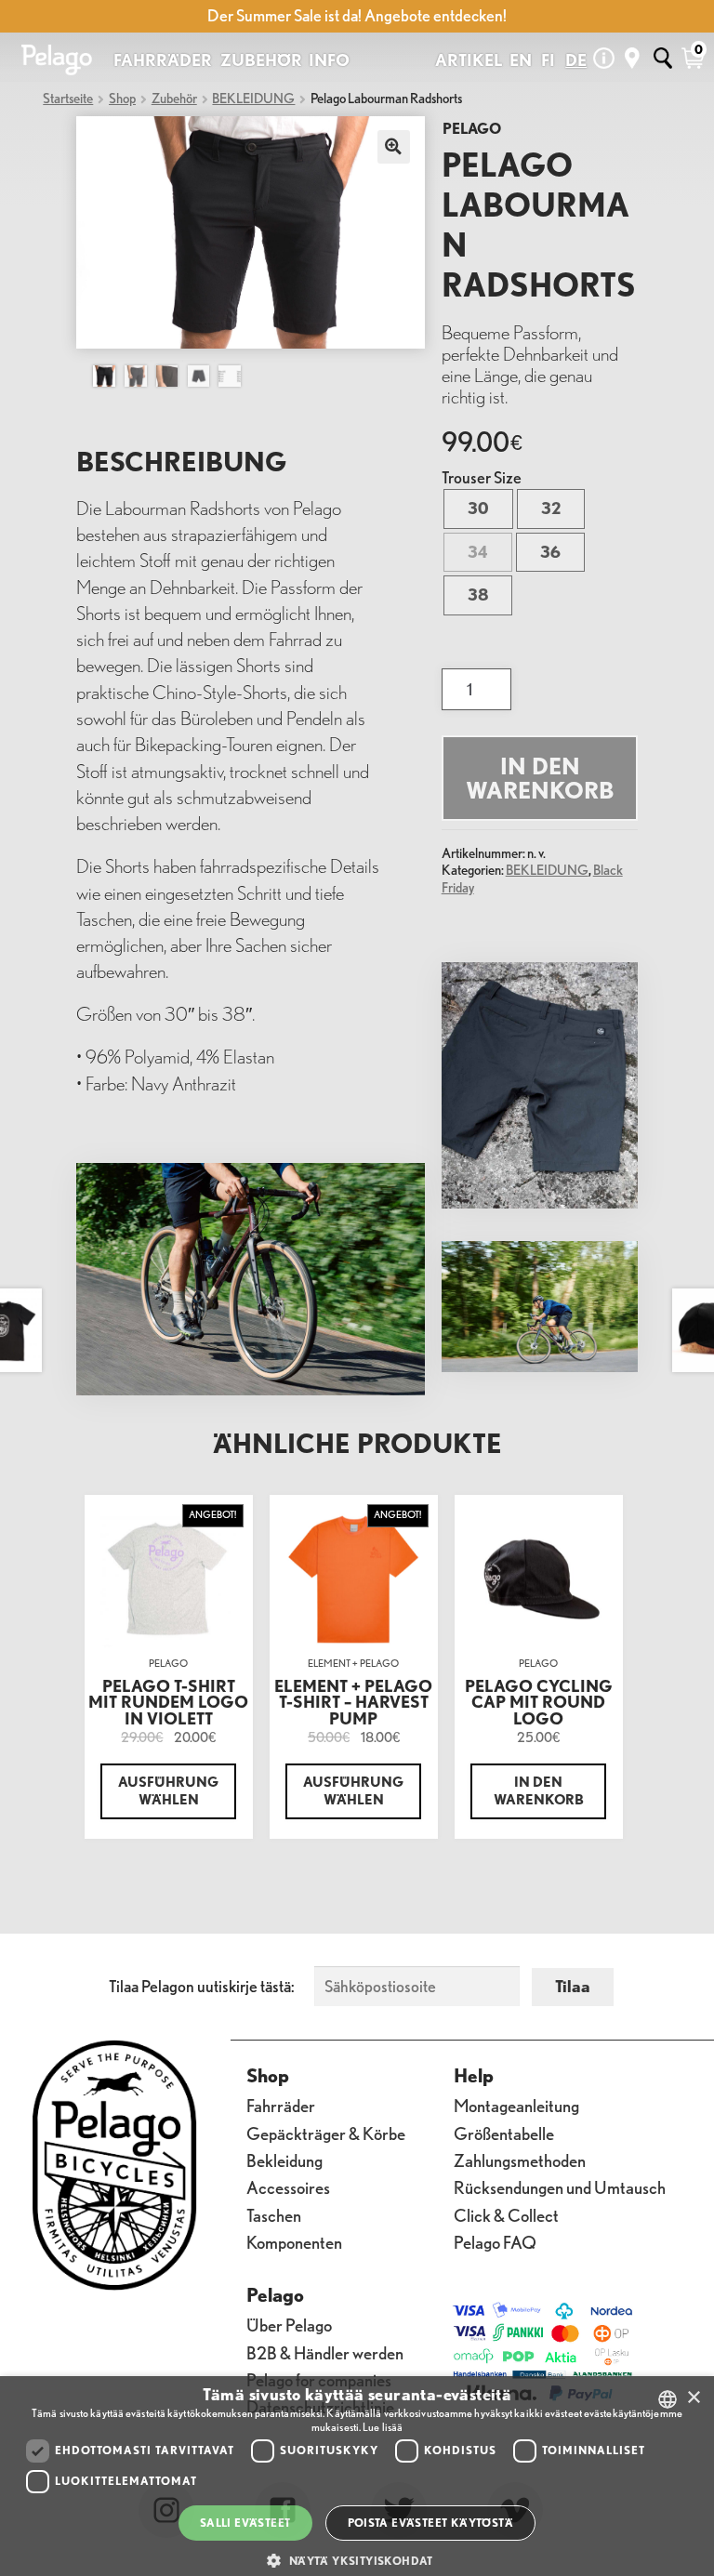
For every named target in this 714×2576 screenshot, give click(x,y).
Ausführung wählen (168, 1790)
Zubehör (174, 98)
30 (478, 508)
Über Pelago (289, 2324)
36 (550, 552)
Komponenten (294, 2241)
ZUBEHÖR (261, 60)
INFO (329, 60)
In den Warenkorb (540, 779)
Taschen (274, 2214)
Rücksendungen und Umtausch (560, 2186)
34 (478, 552)
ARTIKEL (469, 60)
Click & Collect (506, 2214)
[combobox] (668, 2399)
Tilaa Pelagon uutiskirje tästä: (202, 1986)
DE (576, 60)
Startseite (68, 98)
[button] (357, 2561)
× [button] (693, 2398)
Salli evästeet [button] (245, 2523)
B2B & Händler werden (325, 2351)
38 (478, 594)
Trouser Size (482, 477)
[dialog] (357, 2476)
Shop (122, 98)
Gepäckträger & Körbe (326, 2132)
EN (521, 60)
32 (551, 508)
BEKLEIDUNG (253, 98)
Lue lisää (383, 2427)
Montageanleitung (516, 2105)
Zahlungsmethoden (520, 2159)
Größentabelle (504, 2132)
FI (548, 60)
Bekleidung (284, 2159)
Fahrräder (281, 2105)
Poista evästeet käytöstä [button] (431, 2523)
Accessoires (288, 2186)
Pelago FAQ (495, 2241)
